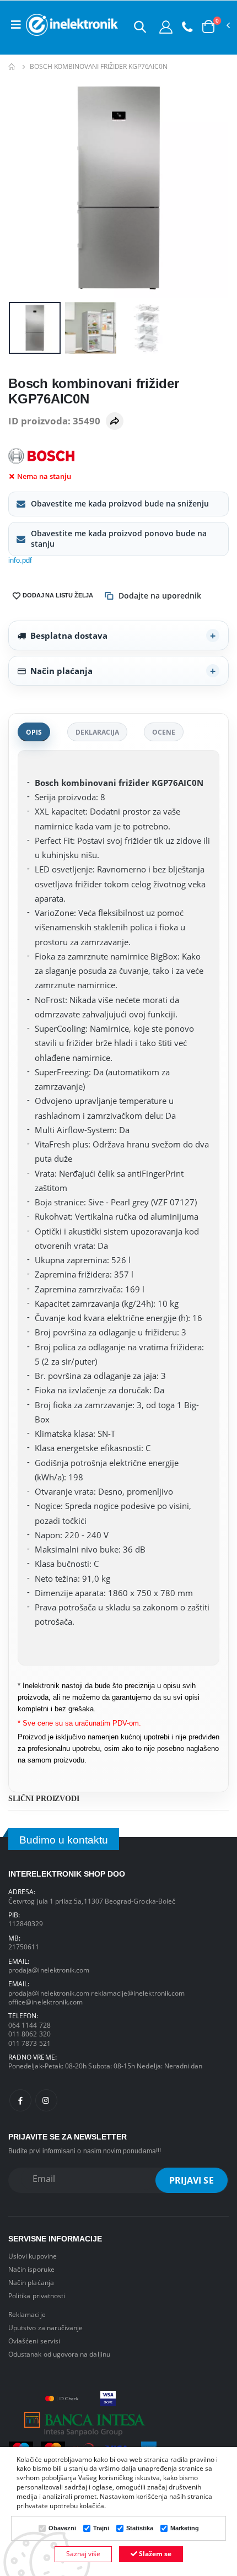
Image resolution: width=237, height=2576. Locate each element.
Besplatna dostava (69, 635)
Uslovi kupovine (33, 2256)
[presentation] (24, 188)
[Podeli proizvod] (115, 421)
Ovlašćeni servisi (34, 2341)
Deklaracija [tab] (97, 732)
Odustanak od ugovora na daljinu (59, 2354)
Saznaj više (83, 2554)
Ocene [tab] (164, 732)
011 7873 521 (29, 2043)
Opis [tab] (34, 732)
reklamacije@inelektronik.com (138, 1993)
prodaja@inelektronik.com (49, 1970)
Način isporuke (31, 2269)
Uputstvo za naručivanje (45, 2327)
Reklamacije (27, 2314)
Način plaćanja (61, 671)
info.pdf (20, 561)
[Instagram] (46, 2100)
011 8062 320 (29, 2034)
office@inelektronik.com (45, 2002)
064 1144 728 (29, 2025)
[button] (140, 26)
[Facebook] (20, 2100)
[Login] (166, 26)
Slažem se (154, 2554)
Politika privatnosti (37, 2295)
